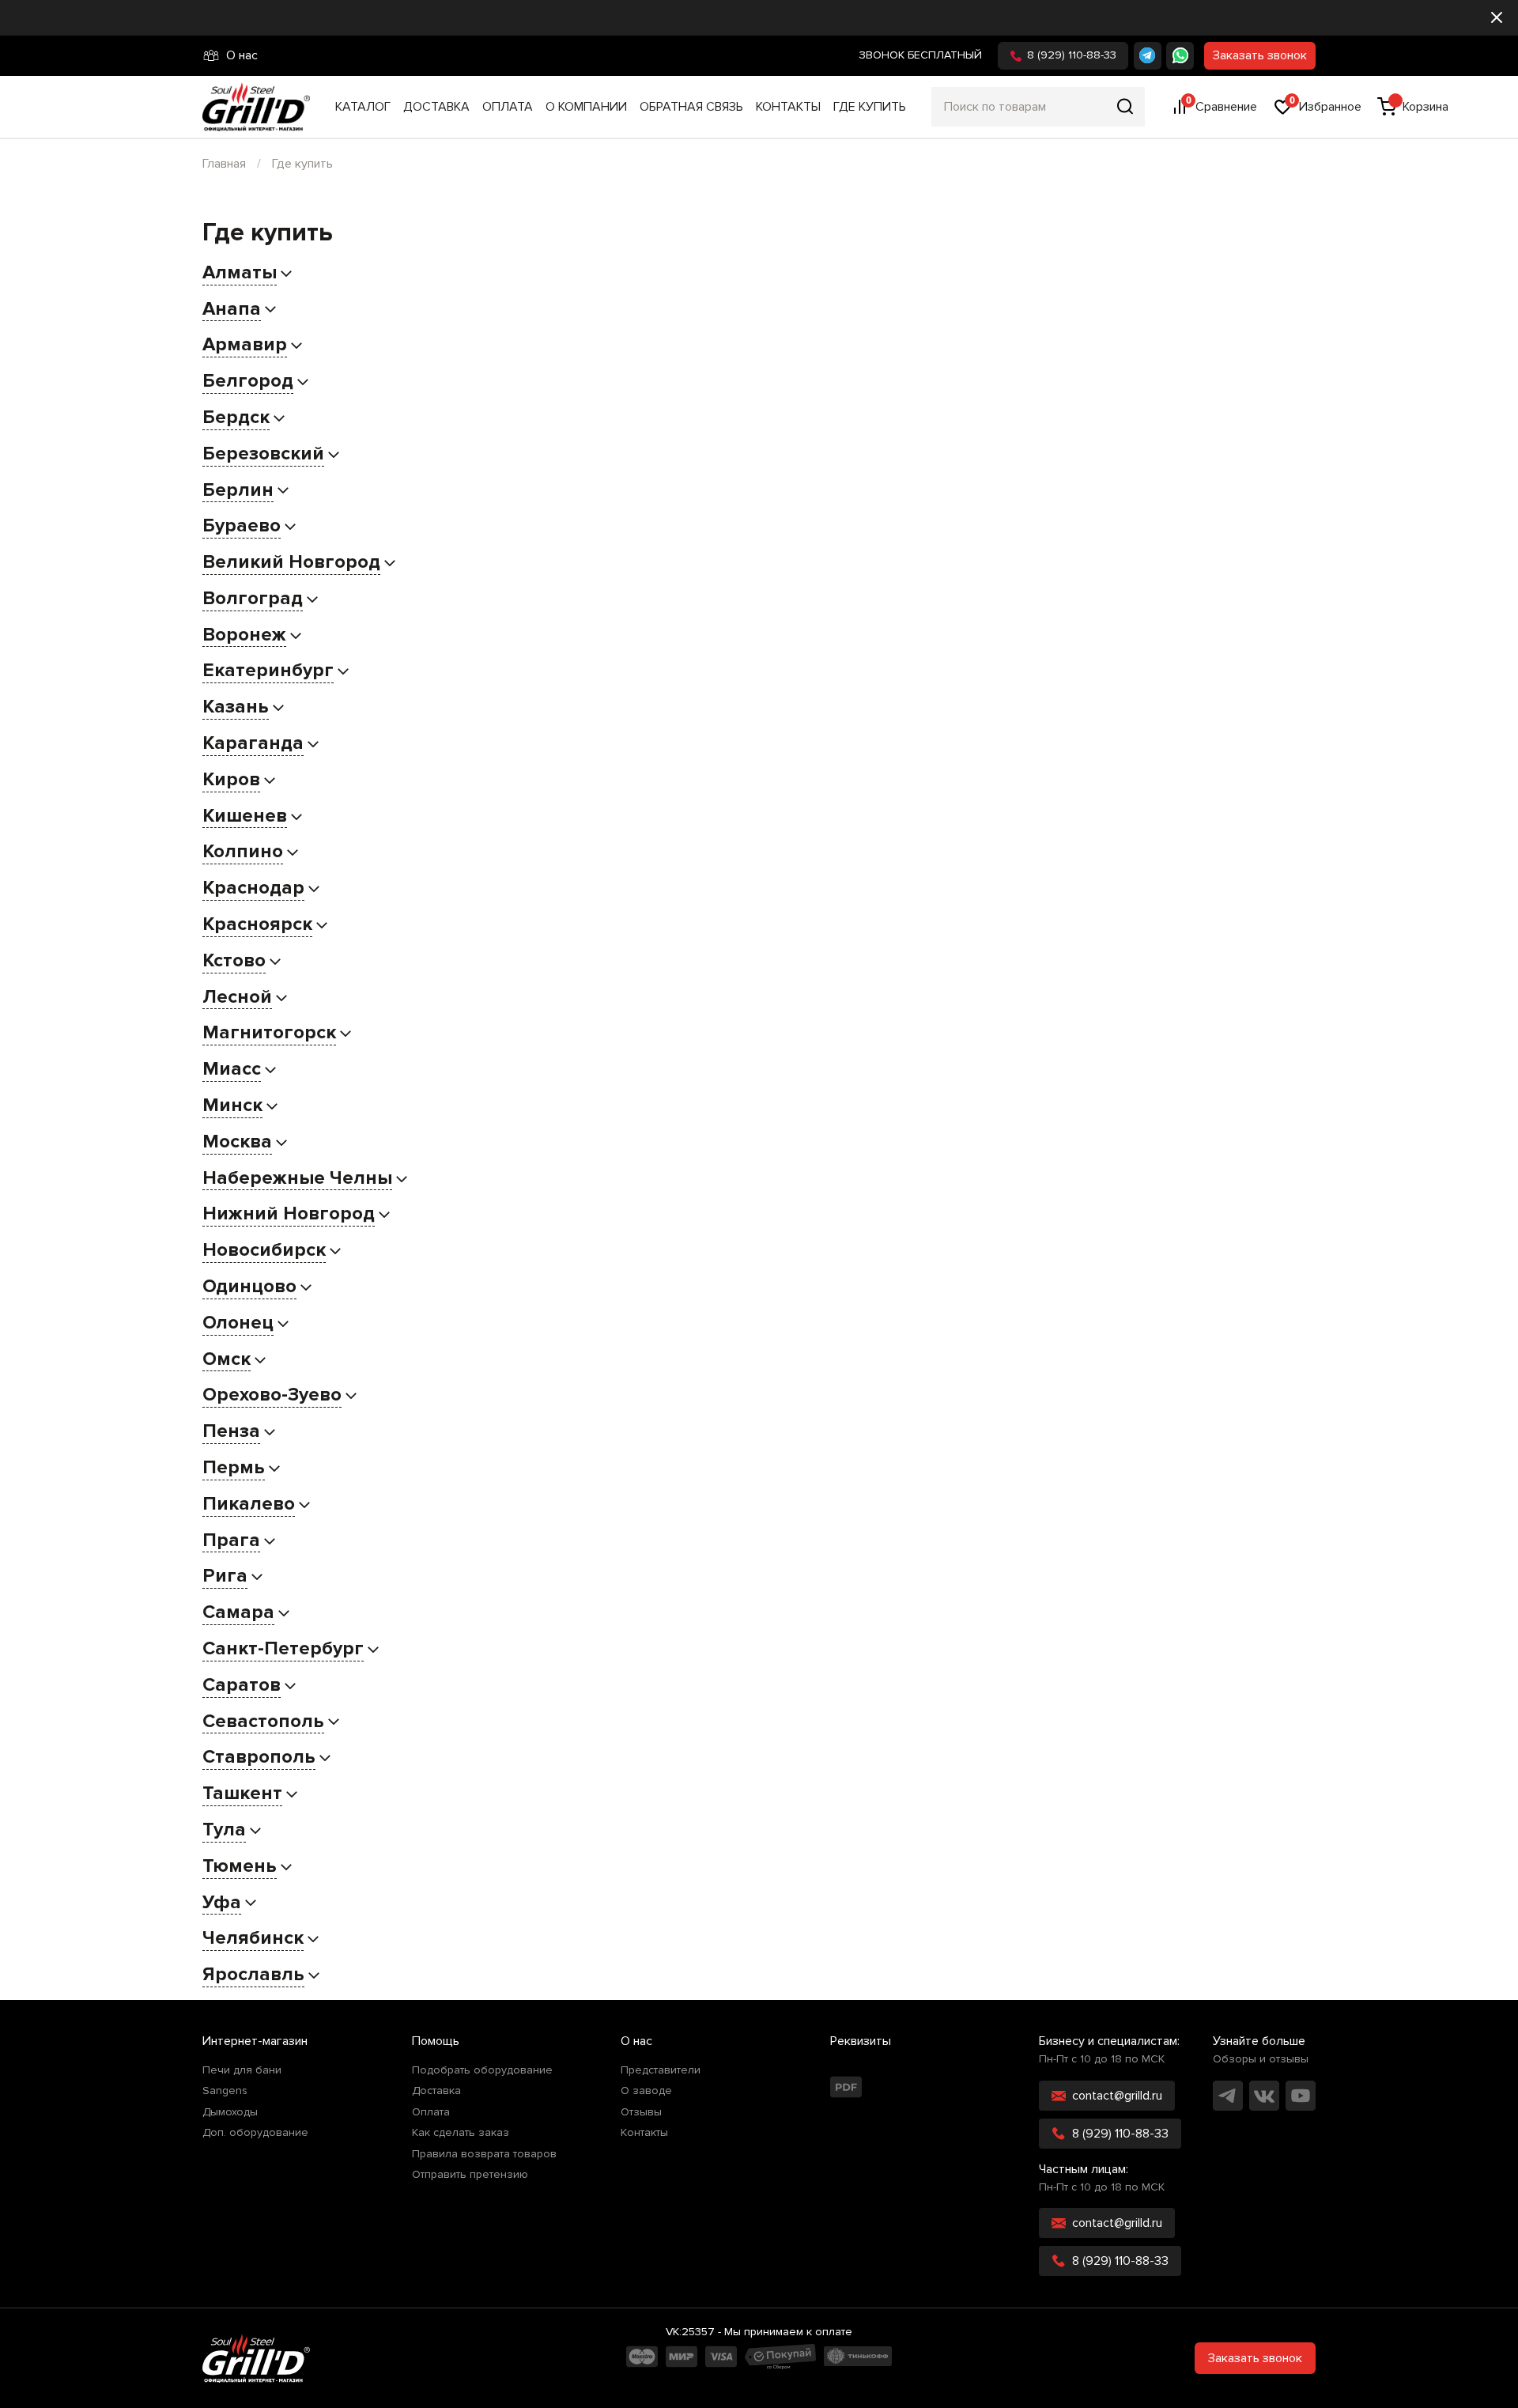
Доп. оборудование (255, 2133)
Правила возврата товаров (484, 2154)
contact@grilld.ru (1117, 2096)
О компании (586, 107)
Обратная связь (691, 107)
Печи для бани (242, 2070)
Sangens (225, 2091)
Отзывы (641, 2112)
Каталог (363, 107)
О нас (242, 55)
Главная (224, 164)
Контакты (788, 107)
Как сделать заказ (461, 2133)
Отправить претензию (470, 2175)
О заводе (646, 2091)
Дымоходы (230, 2112)
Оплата (508, 107)
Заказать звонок (1260, 55)
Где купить (870, 107)
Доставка (436, 107)
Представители (661, 2070)
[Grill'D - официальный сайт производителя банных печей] (256, 2358)
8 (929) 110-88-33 (1072, 55)
